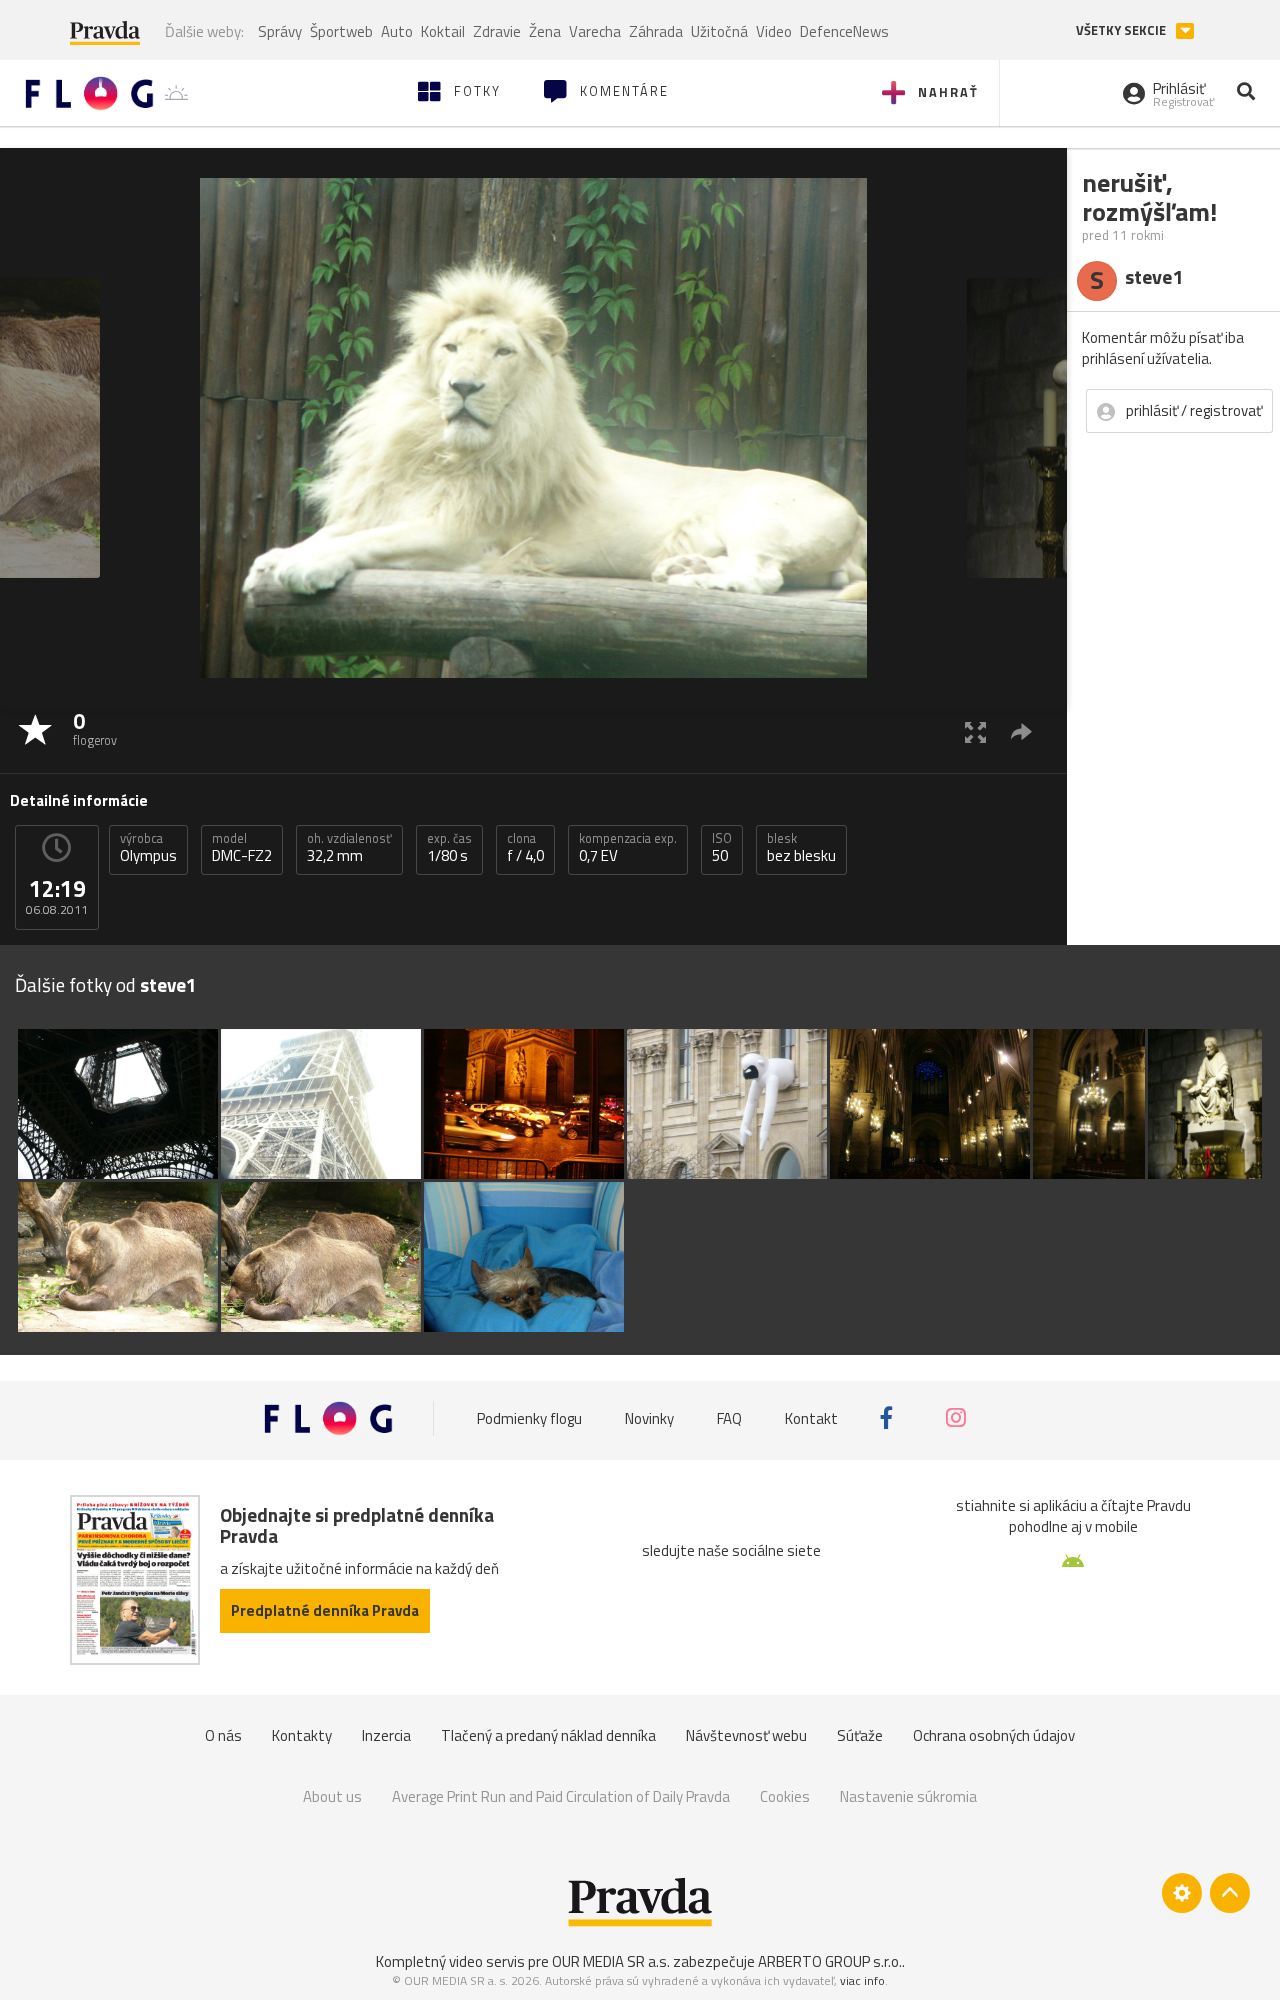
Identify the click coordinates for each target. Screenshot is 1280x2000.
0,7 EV (628, 848)
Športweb (341, 31)
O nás (223, 1735)
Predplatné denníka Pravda (325, 1610)
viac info (862, 1980)
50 (722, 848)
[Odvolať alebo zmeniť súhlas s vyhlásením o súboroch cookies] (1182, 1893)
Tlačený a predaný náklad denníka (548, 1735)
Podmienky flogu (529, 1418)
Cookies (785, 1796)
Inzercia (386, 1735)
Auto (397, 31)
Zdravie (497, 31)
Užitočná (719, 31)
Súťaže (860, 1735)
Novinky (649, 1418)
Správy (280, 31)
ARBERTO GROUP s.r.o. (830, 1961)
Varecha (595, 31)
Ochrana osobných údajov (994, 1735)
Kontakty (302, 1735)
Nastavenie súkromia (908, 1796)
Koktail (443, 31)
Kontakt (811, 1418)
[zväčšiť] (975, 731)
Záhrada (656, 31)
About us (332, 1796)
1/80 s (449, 848)
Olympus (148, 848)
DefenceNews (844, 31)
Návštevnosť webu (746, 1735)
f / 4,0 (525, 848)
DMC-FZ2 (242, 848)
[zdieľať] (1021, 731)
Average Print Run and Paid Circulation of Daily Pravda (561, 1796)
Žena (545, 31)
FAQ (729, 1418)
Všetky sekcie (1122, 30)
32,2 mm (349, 848)
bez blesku (801, 848)
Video (774, 31)
